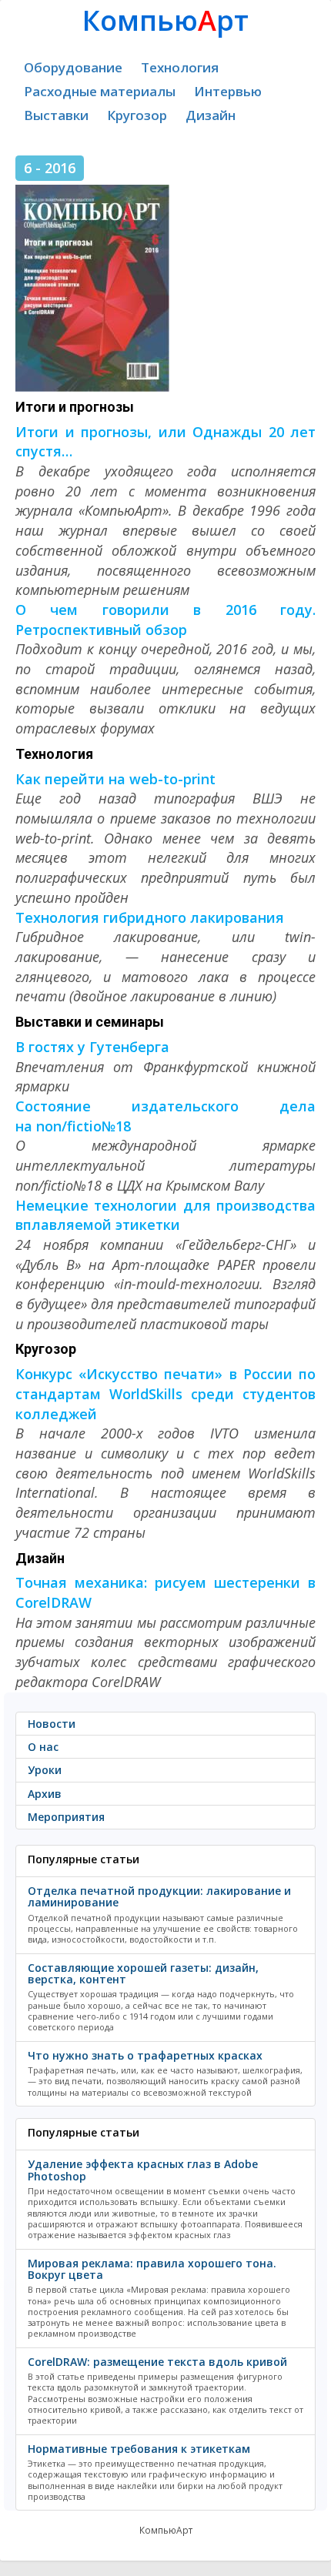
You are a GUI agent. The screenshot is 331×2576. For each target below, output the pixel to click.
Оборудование (73, 67)
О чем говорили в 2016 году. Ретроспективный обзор (165, 620)
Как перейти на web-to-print (115, 779)
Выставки (56, 115)
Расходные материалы (100, 91)
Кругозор (137, 115)
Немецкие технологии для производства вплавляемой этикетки (165, 1215)
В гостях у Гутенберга (92, 1047)
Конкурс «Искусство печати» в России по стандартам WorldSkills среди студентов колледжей (165, 1393)
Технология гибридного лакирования (150, 917)
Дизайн (211, 115)
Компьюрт (165, 20)
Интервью (228, 91)
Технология (180, 67)
